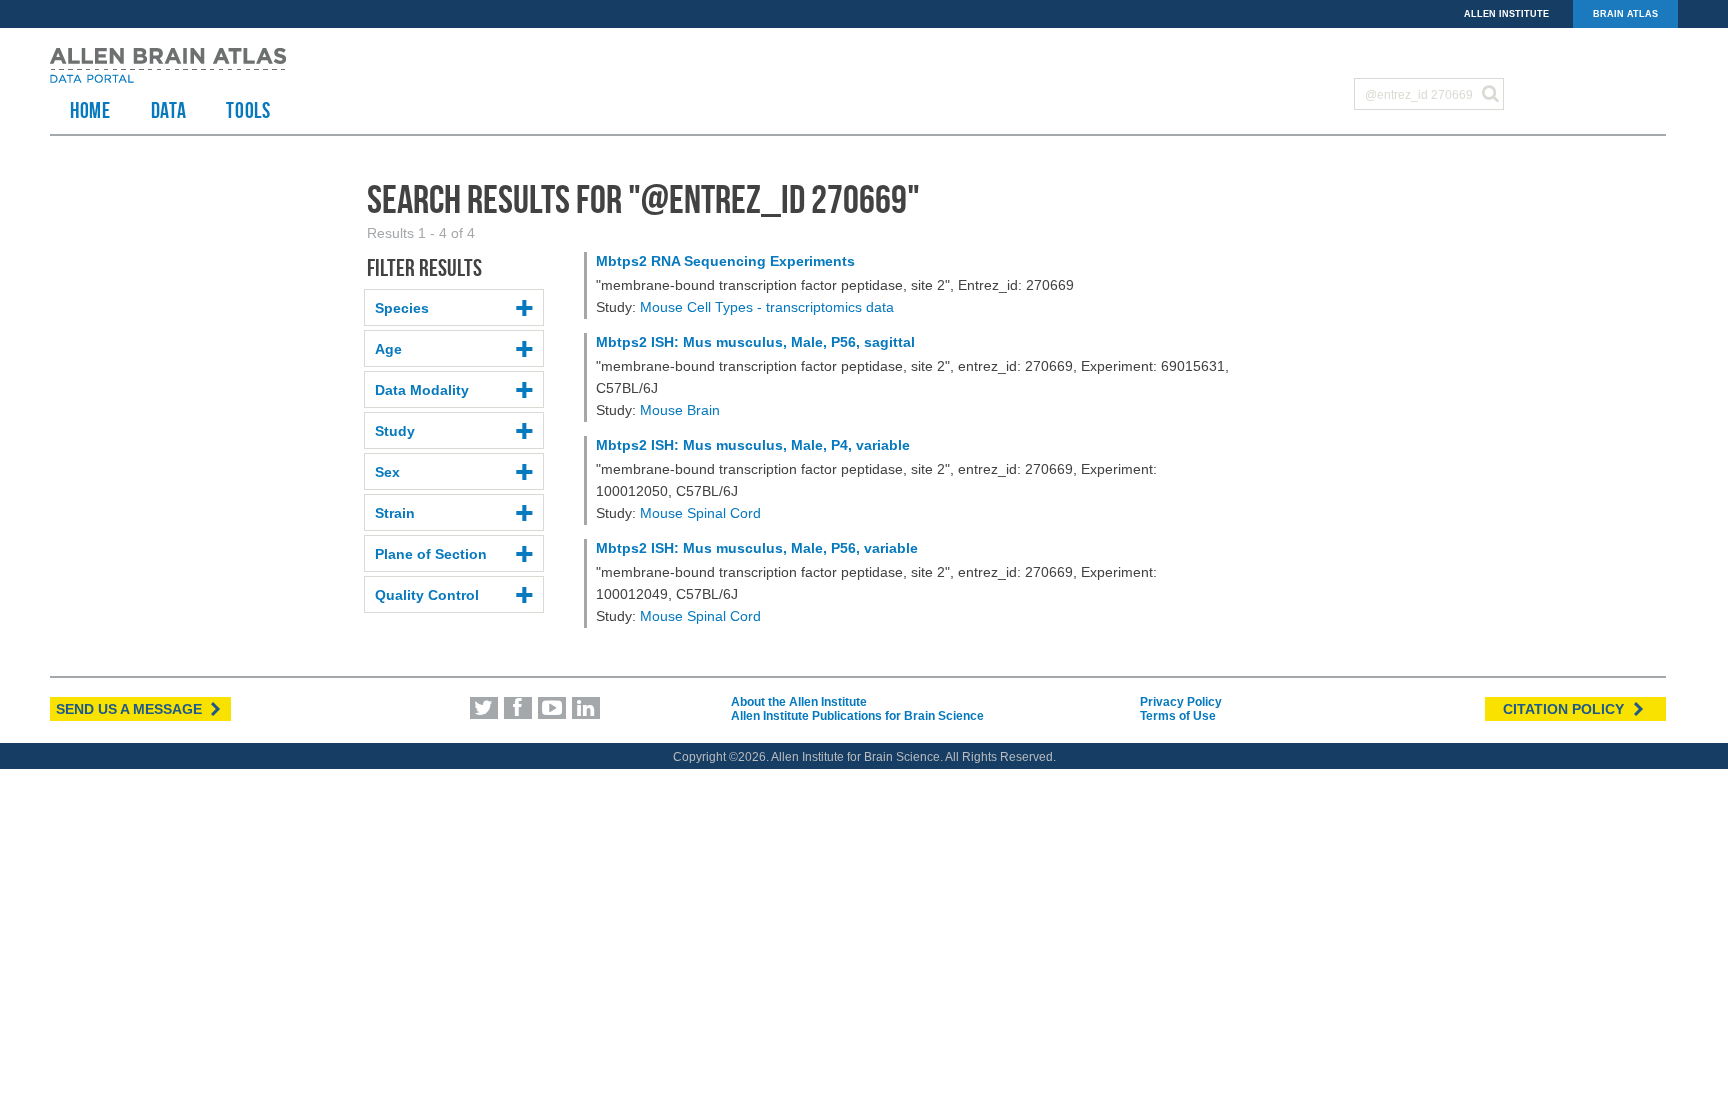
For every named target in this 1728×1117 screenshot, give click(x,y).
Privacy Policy (1181, 702)
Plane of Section (431, 554)
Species (402, 308)
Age (388, 349)
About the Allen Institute (799, 702)
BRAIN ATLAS (1625, 14)
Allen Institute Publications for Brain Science (857, 716)
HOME (90, 110)
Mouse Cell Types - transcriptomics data (767, 307)
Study (395, 431)
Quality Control (427, 595)
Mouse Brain (680, 410)
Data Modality (422, 390)
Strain (395, 513)
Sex (387, 472)
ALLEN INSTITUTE (1506, 14)
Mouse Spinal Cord (700, 513)
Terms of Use (1178, 716)
